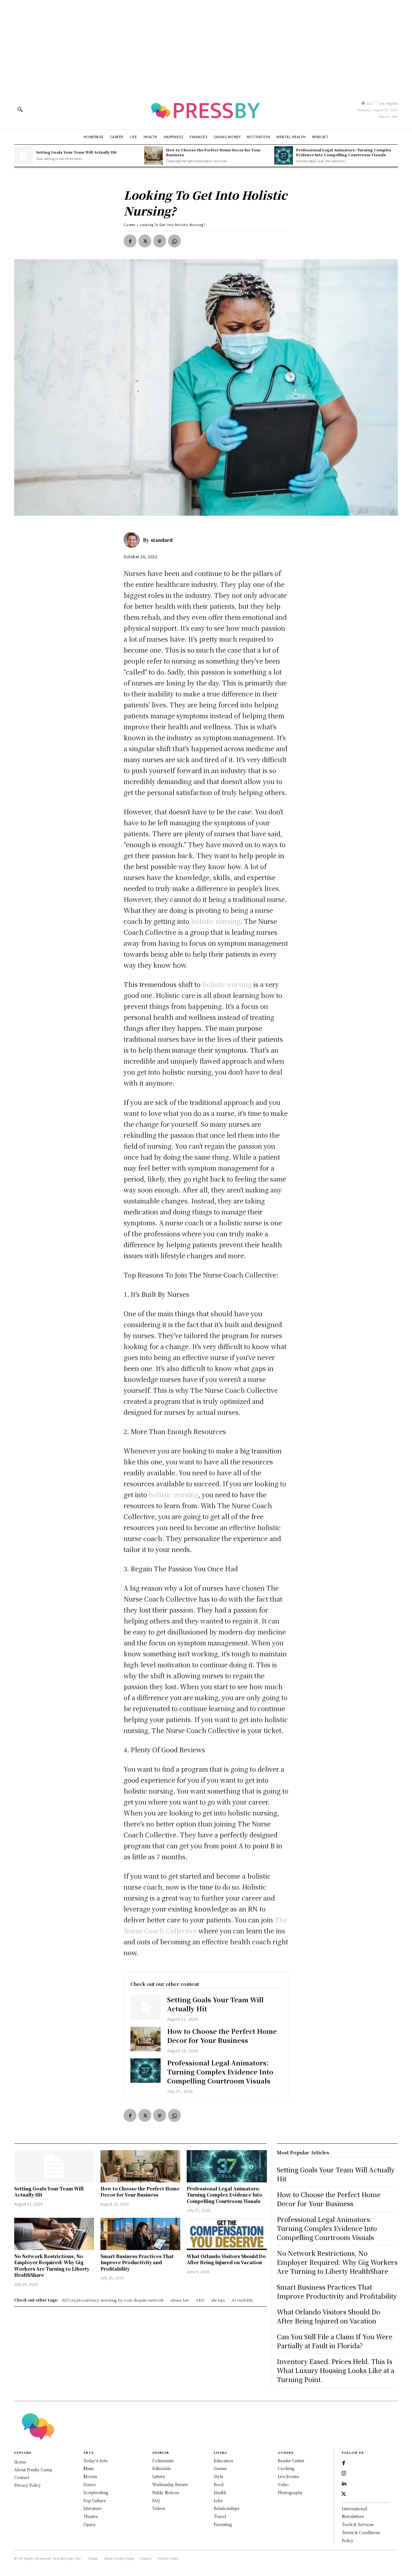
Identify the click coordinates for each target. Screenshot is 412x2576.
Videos (159, 2508)
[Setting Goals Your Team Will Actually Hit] (23, 156)
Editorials (161, 2468)
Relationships (226, 2508)
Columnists (163, 2461)
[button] (20, 109)
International (354, 2509)
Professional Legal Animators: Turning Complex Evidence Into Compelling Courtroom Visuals (344, 152)
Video (283, 2484)
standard (162, 540)
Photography (290, 2492)
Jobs (218, 2500)
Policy (348, 2540)
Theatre (91, 2516)
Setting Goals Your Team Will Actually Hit (76, 152)
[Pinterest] (160, 241)
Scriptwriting (96, 2492)
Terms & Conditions (361, 2532)
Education (223, 2461)
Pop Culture (94, 2500)
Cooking (286, 2468)
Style (218, 2476)
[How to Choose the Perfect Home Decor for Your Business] (154, 156)
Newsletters (353, 2516)
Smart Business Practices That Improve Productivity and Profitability (137, 2262)
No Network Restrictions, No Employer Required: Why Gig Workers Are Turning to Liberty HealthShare (52, 2266)
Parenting (223, 2524)
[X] (145, 241)
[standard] (133, 540)
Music (89, 2468)
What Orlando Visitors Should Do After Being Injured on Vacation (226, 2259)
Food (219, 2484)
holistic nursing (216, 921)
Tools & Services (358, 2524)
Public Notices (166, 2492)
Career (130, 225)
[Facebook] (130, 241)
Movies (90, 2476)
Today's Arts (95, 2461)
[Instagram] (344, 2474)
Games (220, 2468)
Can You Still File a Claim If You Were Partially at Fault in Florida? (335, 2341)
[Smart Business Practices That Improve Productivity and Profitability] (140, 2234)
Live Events (288, 2476)
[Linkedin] (344, 2484)
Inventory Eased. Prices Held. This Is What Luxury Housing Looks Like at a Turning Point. (336, 2370)
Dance (89, 2484)
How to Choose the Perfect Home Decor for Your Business (213, 152)
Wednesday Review (170, 2484)
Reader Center (291, 2461)
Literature (92, 2508)
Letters (159, 2476)
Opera (89, 2524)
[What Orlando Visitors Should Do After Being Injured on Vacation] (227, 2234)
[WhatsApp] (174, 241)
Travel (220, 2516)
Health (220, 2492)
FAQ (156, 2500)
